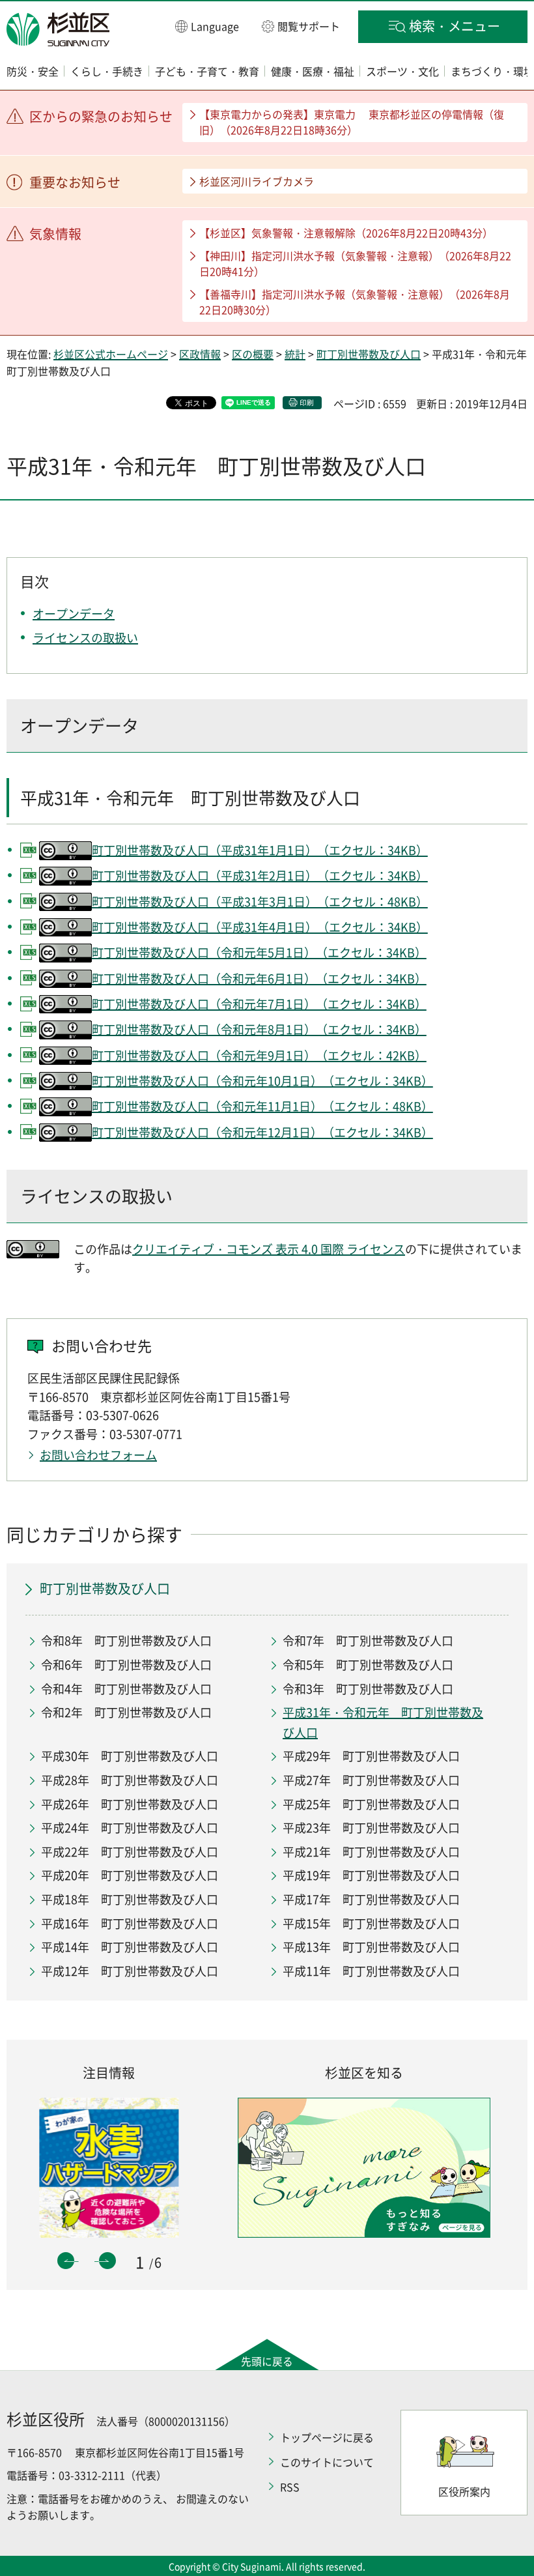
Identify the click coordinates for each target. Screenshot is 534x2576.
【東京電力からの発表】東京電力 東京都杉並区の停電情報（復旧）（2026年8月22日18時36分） (352, 122)
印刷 (307, 402)
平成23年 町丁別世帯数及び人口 (371, 1828)
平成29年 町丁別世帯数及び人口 (371, 1756)
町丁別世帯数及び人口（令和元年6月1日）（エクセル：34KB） (259, 978)
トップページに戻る (327, 2437)
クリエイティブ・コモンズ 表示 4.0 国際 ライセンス (269, 1249)
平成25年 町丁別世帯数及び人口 (371, 1804)
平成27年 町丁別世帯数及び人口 (371, 1780)
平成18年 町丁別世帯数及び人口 (130, 1899)
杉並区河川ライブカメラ (257, 181)
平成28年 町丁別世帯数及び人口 (130, 1780)
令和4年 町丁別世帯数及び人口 (126, 1689)
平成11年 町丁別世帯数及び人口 (371, 1971)
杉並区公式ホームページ (111, 354)
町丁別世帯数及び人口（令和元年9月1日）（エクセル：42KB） (259, 1055)
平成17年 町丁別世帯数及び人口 (371, 1899)
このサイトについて (327, 2462)
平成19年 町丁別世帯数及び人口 (371, 1875)
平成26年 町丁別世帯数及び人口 (130, 1804)
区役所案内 (464, 2491)
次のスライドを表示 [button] (107, 2261)
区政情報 (200, 354)
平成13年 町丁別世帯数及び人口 (371, 1947)
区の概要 (253, 354)
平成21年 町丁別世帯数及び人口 (371, 1852)
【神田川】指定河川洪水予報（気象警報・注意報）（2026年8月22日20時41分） (355, 263)
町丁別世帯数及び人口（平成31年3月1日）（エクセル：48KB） (260, 902)
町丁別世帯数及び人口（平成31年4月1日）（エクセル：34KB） (260, 927)
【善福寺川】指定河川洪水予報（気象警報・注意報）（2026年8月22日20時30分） (355, 302)
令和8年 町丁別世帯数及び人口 (126, 1641)
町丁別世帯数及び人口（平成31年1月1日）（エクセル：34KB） (260, 850)
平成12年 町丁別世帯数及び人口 (130, 1971)
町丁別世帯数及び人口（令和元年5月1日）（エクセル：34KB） (259, 952)
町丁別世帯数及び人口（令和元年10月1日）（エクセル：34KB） (262, 1081)
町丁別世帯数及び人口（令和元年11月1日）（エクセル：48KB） (262, 1106)
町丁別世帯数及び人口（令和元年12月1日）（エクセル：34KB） (262, 1132)
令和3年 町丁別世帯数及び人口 (368, 1689)
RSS (290, 2487)
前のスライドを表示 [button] (66, 2261)
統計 (295, 354)
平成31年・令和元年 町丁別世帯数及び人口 (383, 1722)
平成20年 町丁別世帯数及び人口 (130, 1875)
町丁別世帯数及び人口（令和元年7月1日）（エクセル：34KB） (259, 1004)
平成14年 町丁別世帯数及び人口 (130, 1947)
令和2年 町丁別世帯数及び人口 (126, 1712)
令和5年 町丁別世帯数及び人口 (368, 1665)
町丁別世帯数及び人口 (369, 354)
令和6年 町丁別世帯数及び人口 (126, 1665)
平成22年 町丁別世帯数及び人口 (130, 1852)
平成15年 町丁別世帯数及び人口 (371, 1923)
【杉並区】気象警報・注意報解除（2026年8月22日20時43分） (346, 233)
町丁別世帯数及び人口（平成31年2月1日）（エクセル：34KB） (260, 876)
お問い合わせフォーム (98, 1455)
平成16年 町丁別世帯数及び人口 (130, 1923)
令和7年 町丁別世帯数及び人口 (368, 1641)
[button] (207, 26)
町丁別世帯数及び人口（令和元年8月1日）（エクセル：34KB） (259, 1029)
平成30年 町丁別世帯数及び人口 (130, 1756)
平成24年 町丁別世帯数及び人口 (130, 1828)
